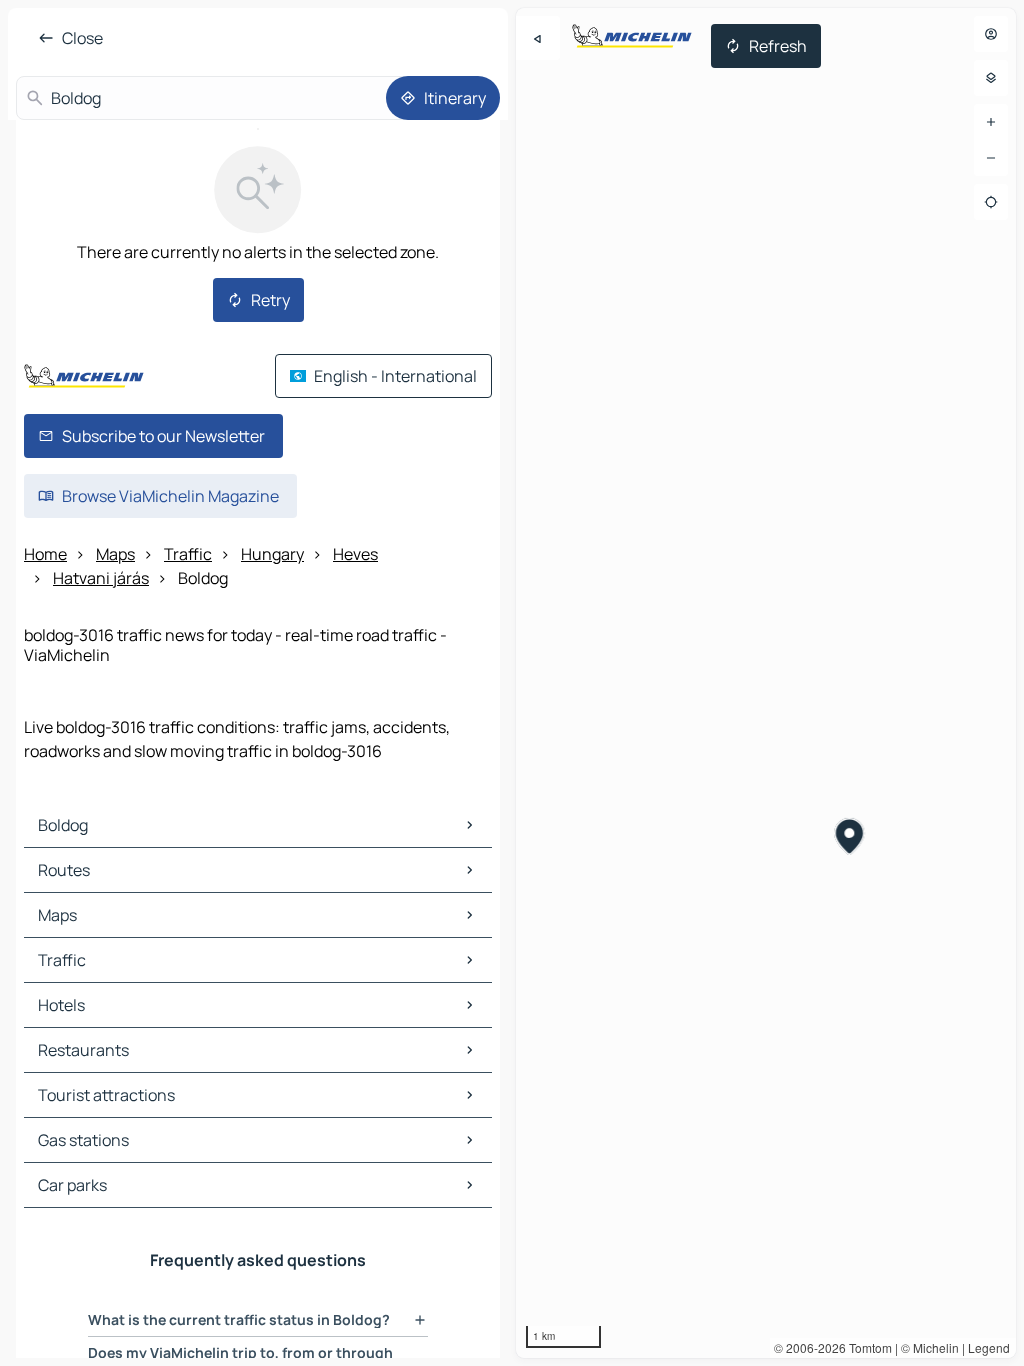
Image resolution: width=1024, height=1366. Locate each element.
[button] (850, 839)
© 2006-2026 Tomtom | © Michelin (866, 1347)
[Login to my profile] (991, 34)
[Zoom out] (991, 158)
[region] (766, 683)
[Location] (991, 202)
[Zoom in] (991, 122)
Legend (989, 1347)
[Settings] (991, 78)
